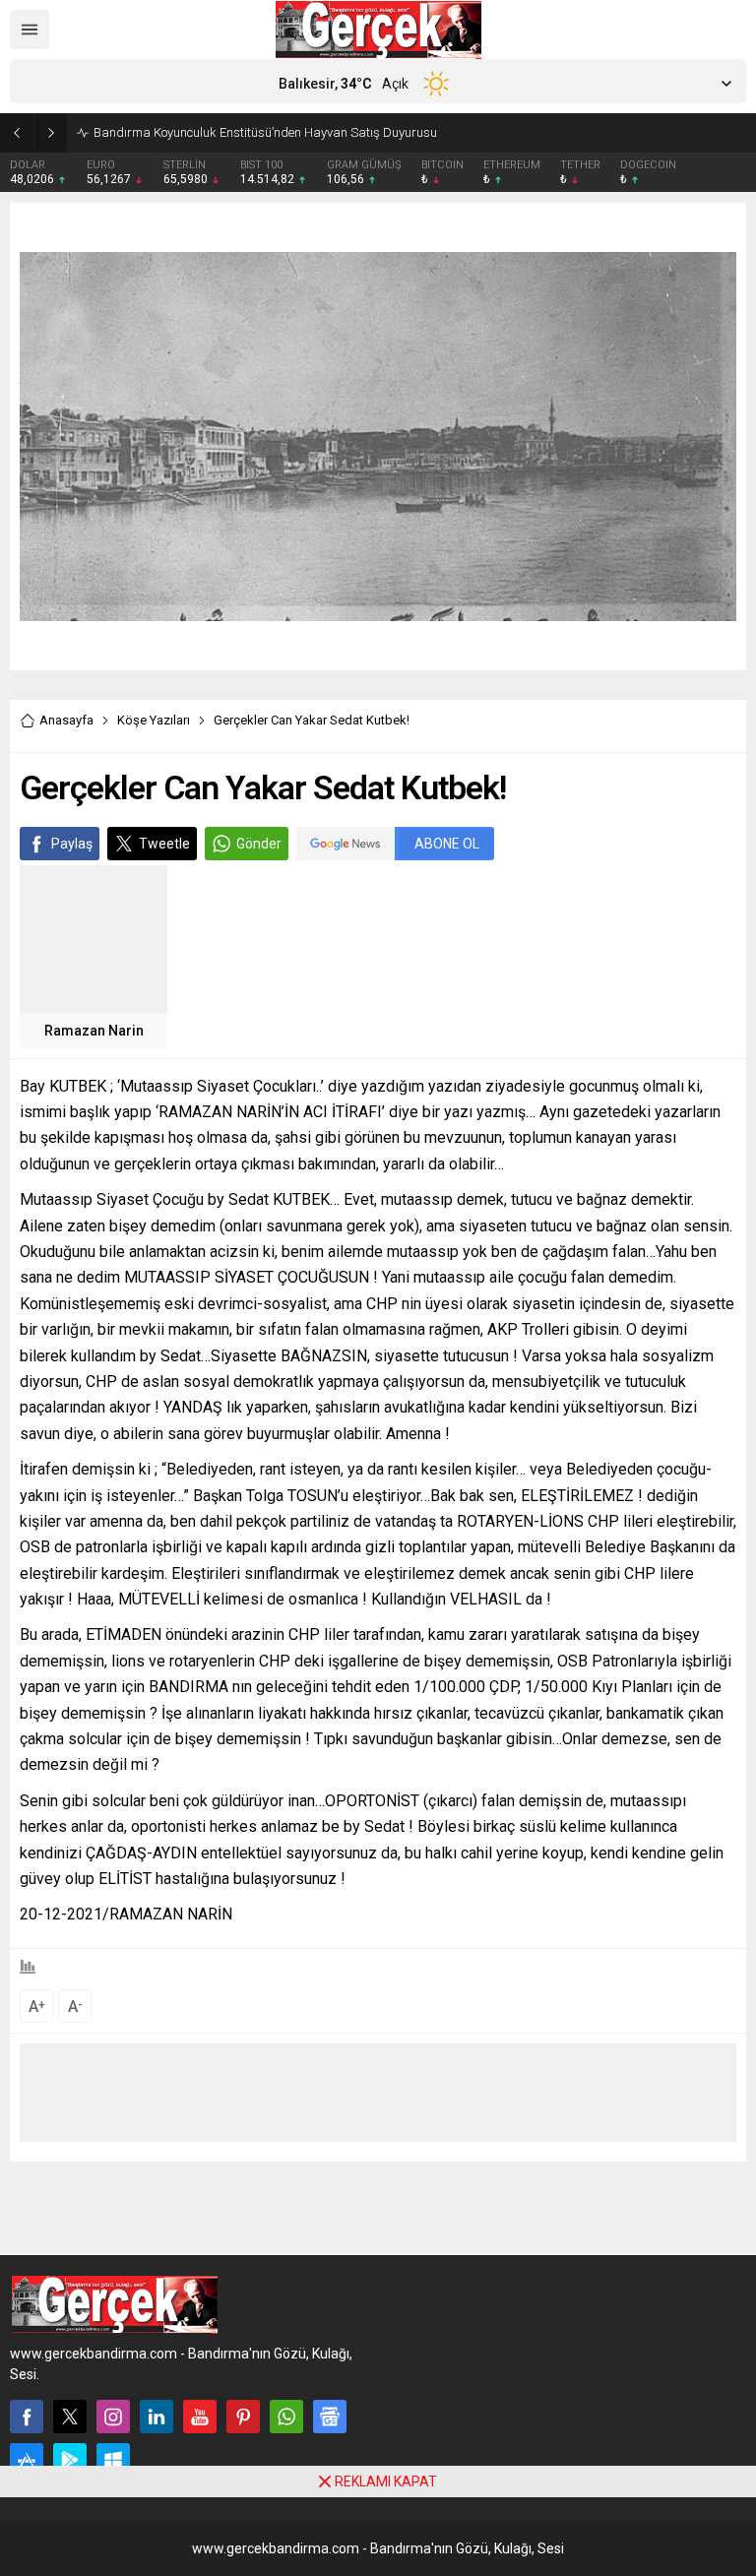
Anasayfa (66, 720)
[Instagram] (113, 2417)
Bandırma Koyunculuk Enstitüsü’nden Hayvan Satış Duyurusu (265, 132)
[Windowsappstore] (113, 2460)
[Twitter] (70, 2417)
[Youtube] (200, 2417)
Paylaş (72, 844)
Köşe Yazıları (154, 720)
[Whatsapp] (286, 2417)
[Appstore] (27, 2460)
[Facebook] (27, 2417)
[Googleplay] (70, 2460)
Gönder (259, 844)
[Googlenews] (330, 2417)
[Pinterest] (243, 2417)
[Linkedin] (157, 2417)
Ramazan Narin (94, 1031)
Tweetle (164, 844)
